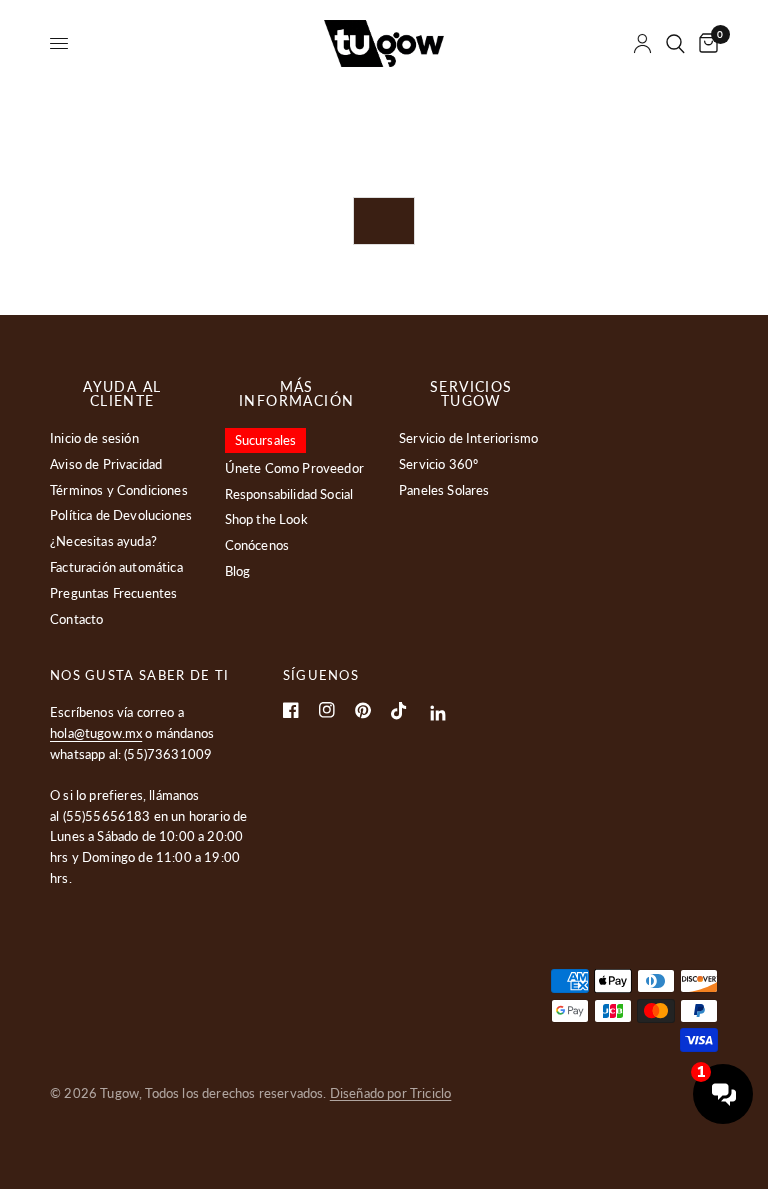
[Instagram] (327, 710)
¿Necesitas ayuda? (103, 541)
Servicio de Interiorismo (468, 438)
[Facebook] (291, 710)
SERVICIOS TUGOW (471, 394)
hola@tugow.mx (96, 733)
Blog (238, 571)
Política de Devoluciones (121, 515)
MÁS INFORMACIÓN (296, 394)
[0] (705, 43)
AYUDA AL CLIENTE (122, 394)
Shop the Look (266, 519)
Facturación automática (116, 567)
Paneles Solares (444, 490)
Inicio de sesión (94, 438)
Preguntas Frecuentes (113, 593)
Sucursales (266, 440)
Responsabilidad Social (289, 494)
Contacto (76, 619)
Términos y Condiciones (119, 490)
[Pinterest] (363, 710)
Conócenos (257, 545)
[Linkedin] (438, 713)
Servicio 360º (438, 464)
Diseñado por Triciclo (391, 1093)
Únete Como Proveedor (294, 468)
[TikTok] (399, 711)
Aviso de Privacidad (106, 464)
